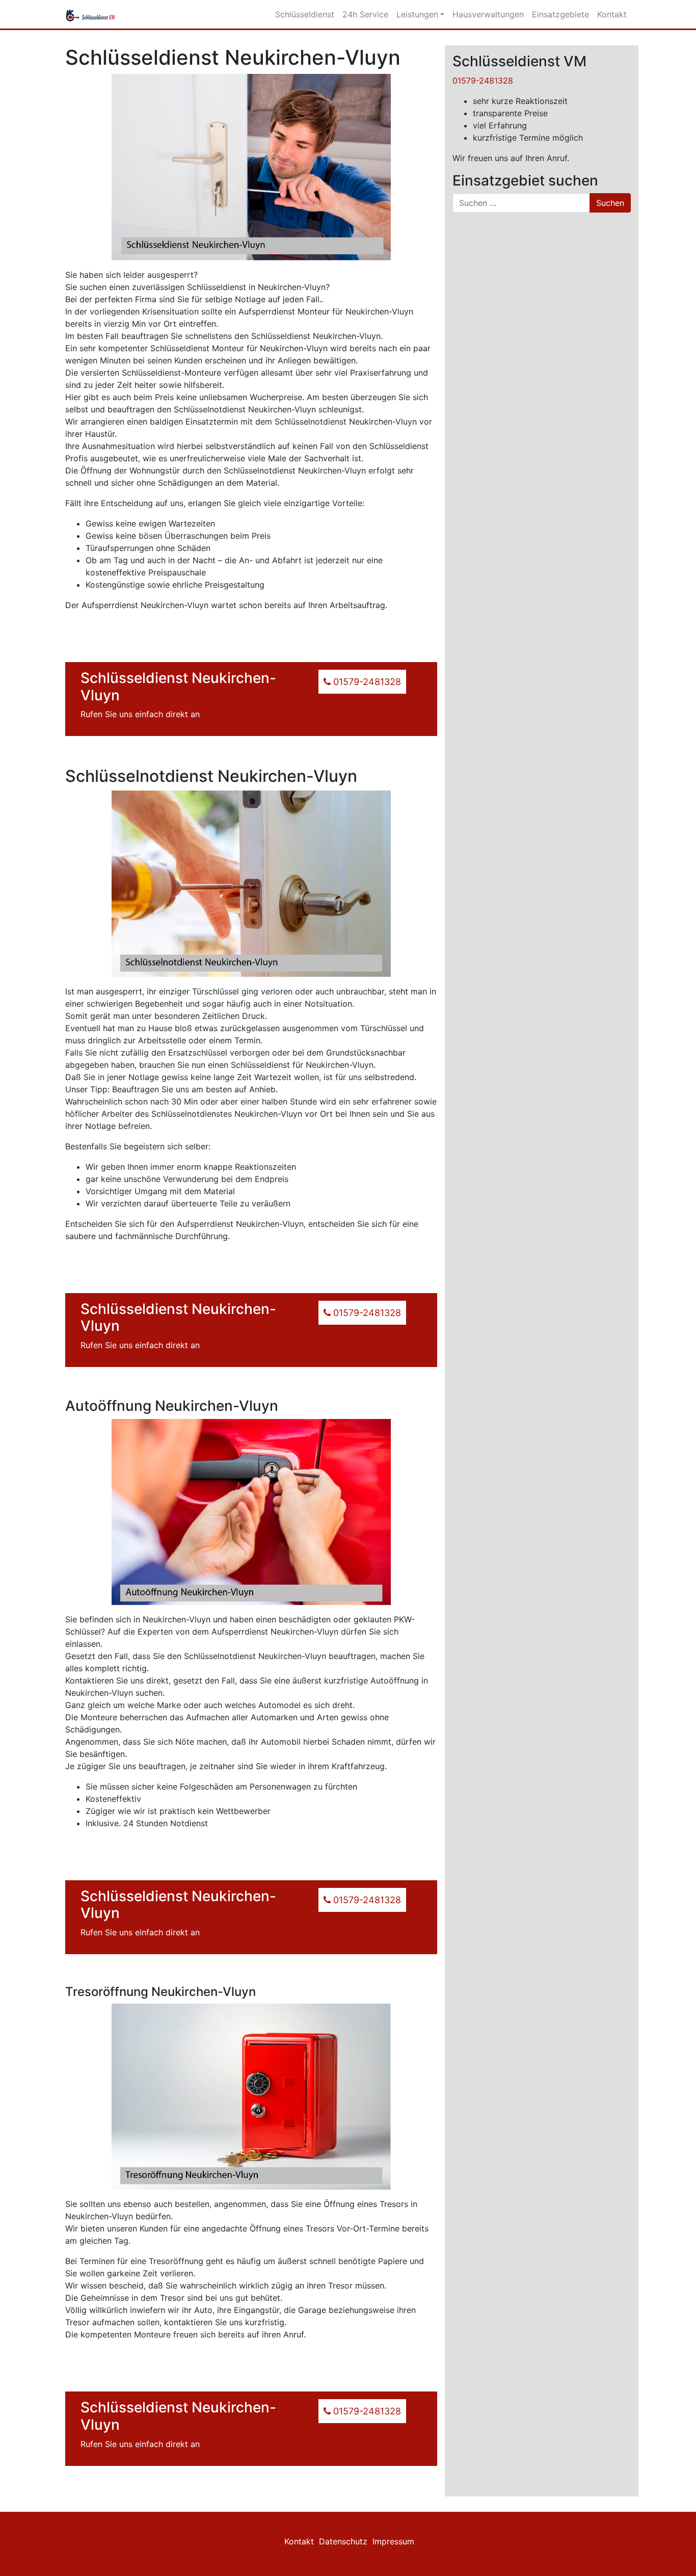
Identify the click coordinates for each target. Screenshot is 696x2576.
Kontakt (612, 14)
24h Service (365, 14)
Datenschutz (343, 2541)
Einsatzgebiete (560, 14)
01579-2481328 (483, 81)
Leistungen (417, 14)
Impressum (393, 2541)
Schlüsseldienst (305, 14)
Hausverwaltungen (488, 14)
